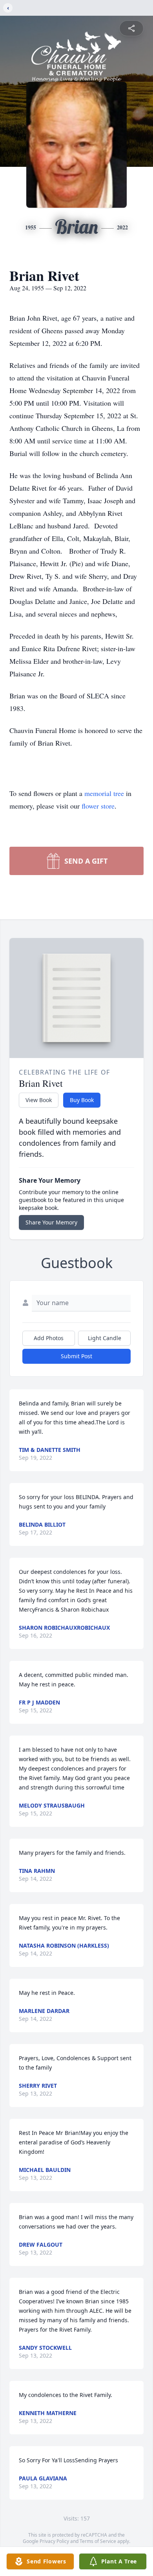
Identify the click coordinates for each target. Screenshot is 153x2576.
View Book (39, 1100)
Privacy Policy (54, 2541)
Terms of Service (98, 2541)
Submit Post (76, 1356)
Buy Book (82, 1100)
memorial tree (104, 793)
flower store (98, 806)
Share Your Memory (51, 1222)
